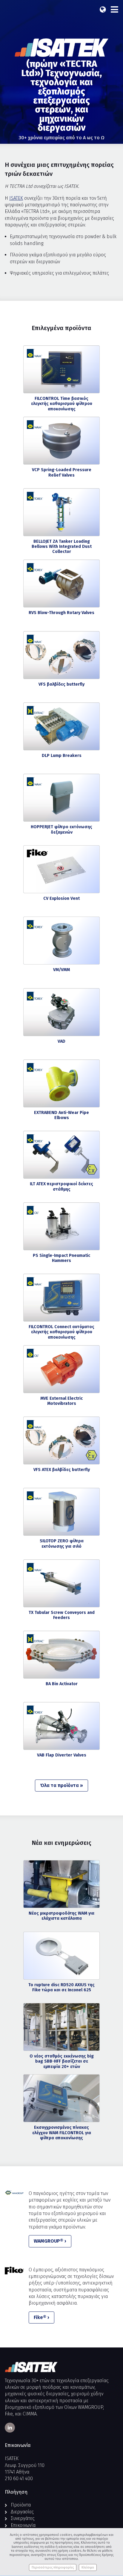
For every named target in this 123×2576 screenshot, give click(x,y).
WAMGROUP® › (50, 2241)
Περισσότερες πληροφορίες (53, 2567)
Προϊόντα (21, 2505)
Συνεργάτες (23, 2518)
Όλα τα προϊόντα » (61, 1785)
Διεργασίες (22, 2512)
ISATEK (16, 198)
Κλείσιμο (88, 2567)
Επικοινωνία (23, 2525)
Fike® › (41, 2317)
